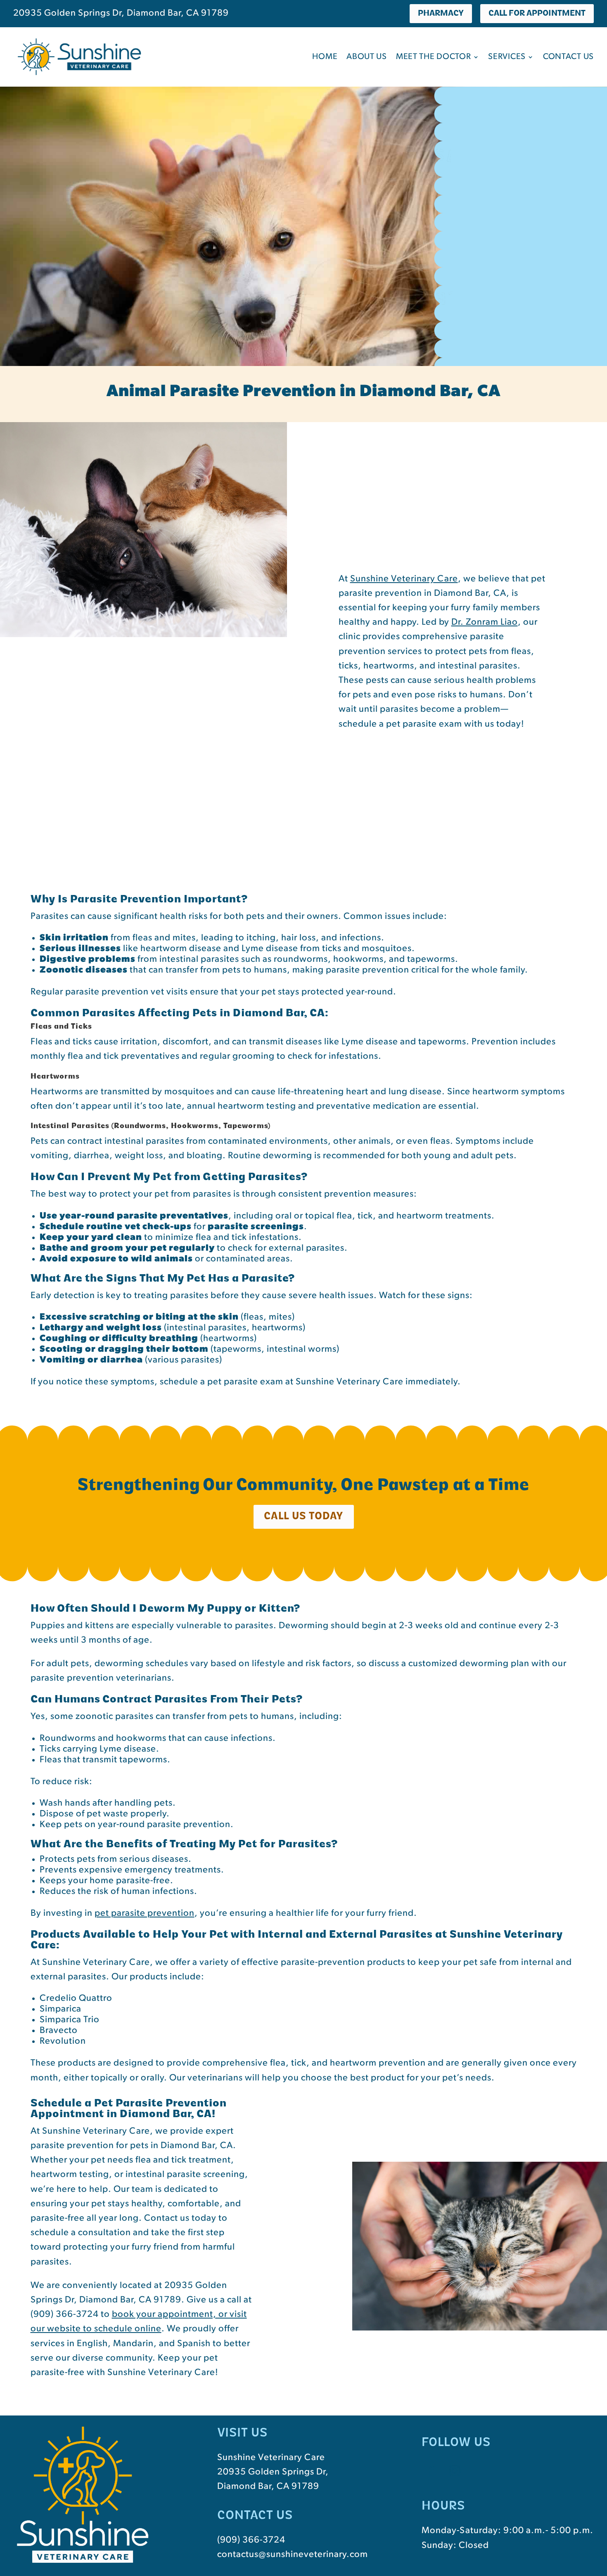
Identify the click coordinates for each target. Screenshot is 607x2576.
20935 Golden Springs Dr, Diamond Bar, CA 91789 (121, 13)
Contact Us (568, 57)
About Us (367, 57)
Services (507, 57)
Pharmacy (441, 14)
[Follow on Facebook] (431, 2471)
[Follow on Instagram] (455, 2471)
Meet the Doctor (434, 57)
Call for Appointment (537, 14)
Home (325, 57)
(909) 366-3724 (251, 2540)
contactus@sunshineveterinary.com (293, 2555)
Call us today (304, 1517)
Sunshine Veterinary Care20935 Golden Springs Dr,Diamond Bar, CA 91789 (273, 2472)
